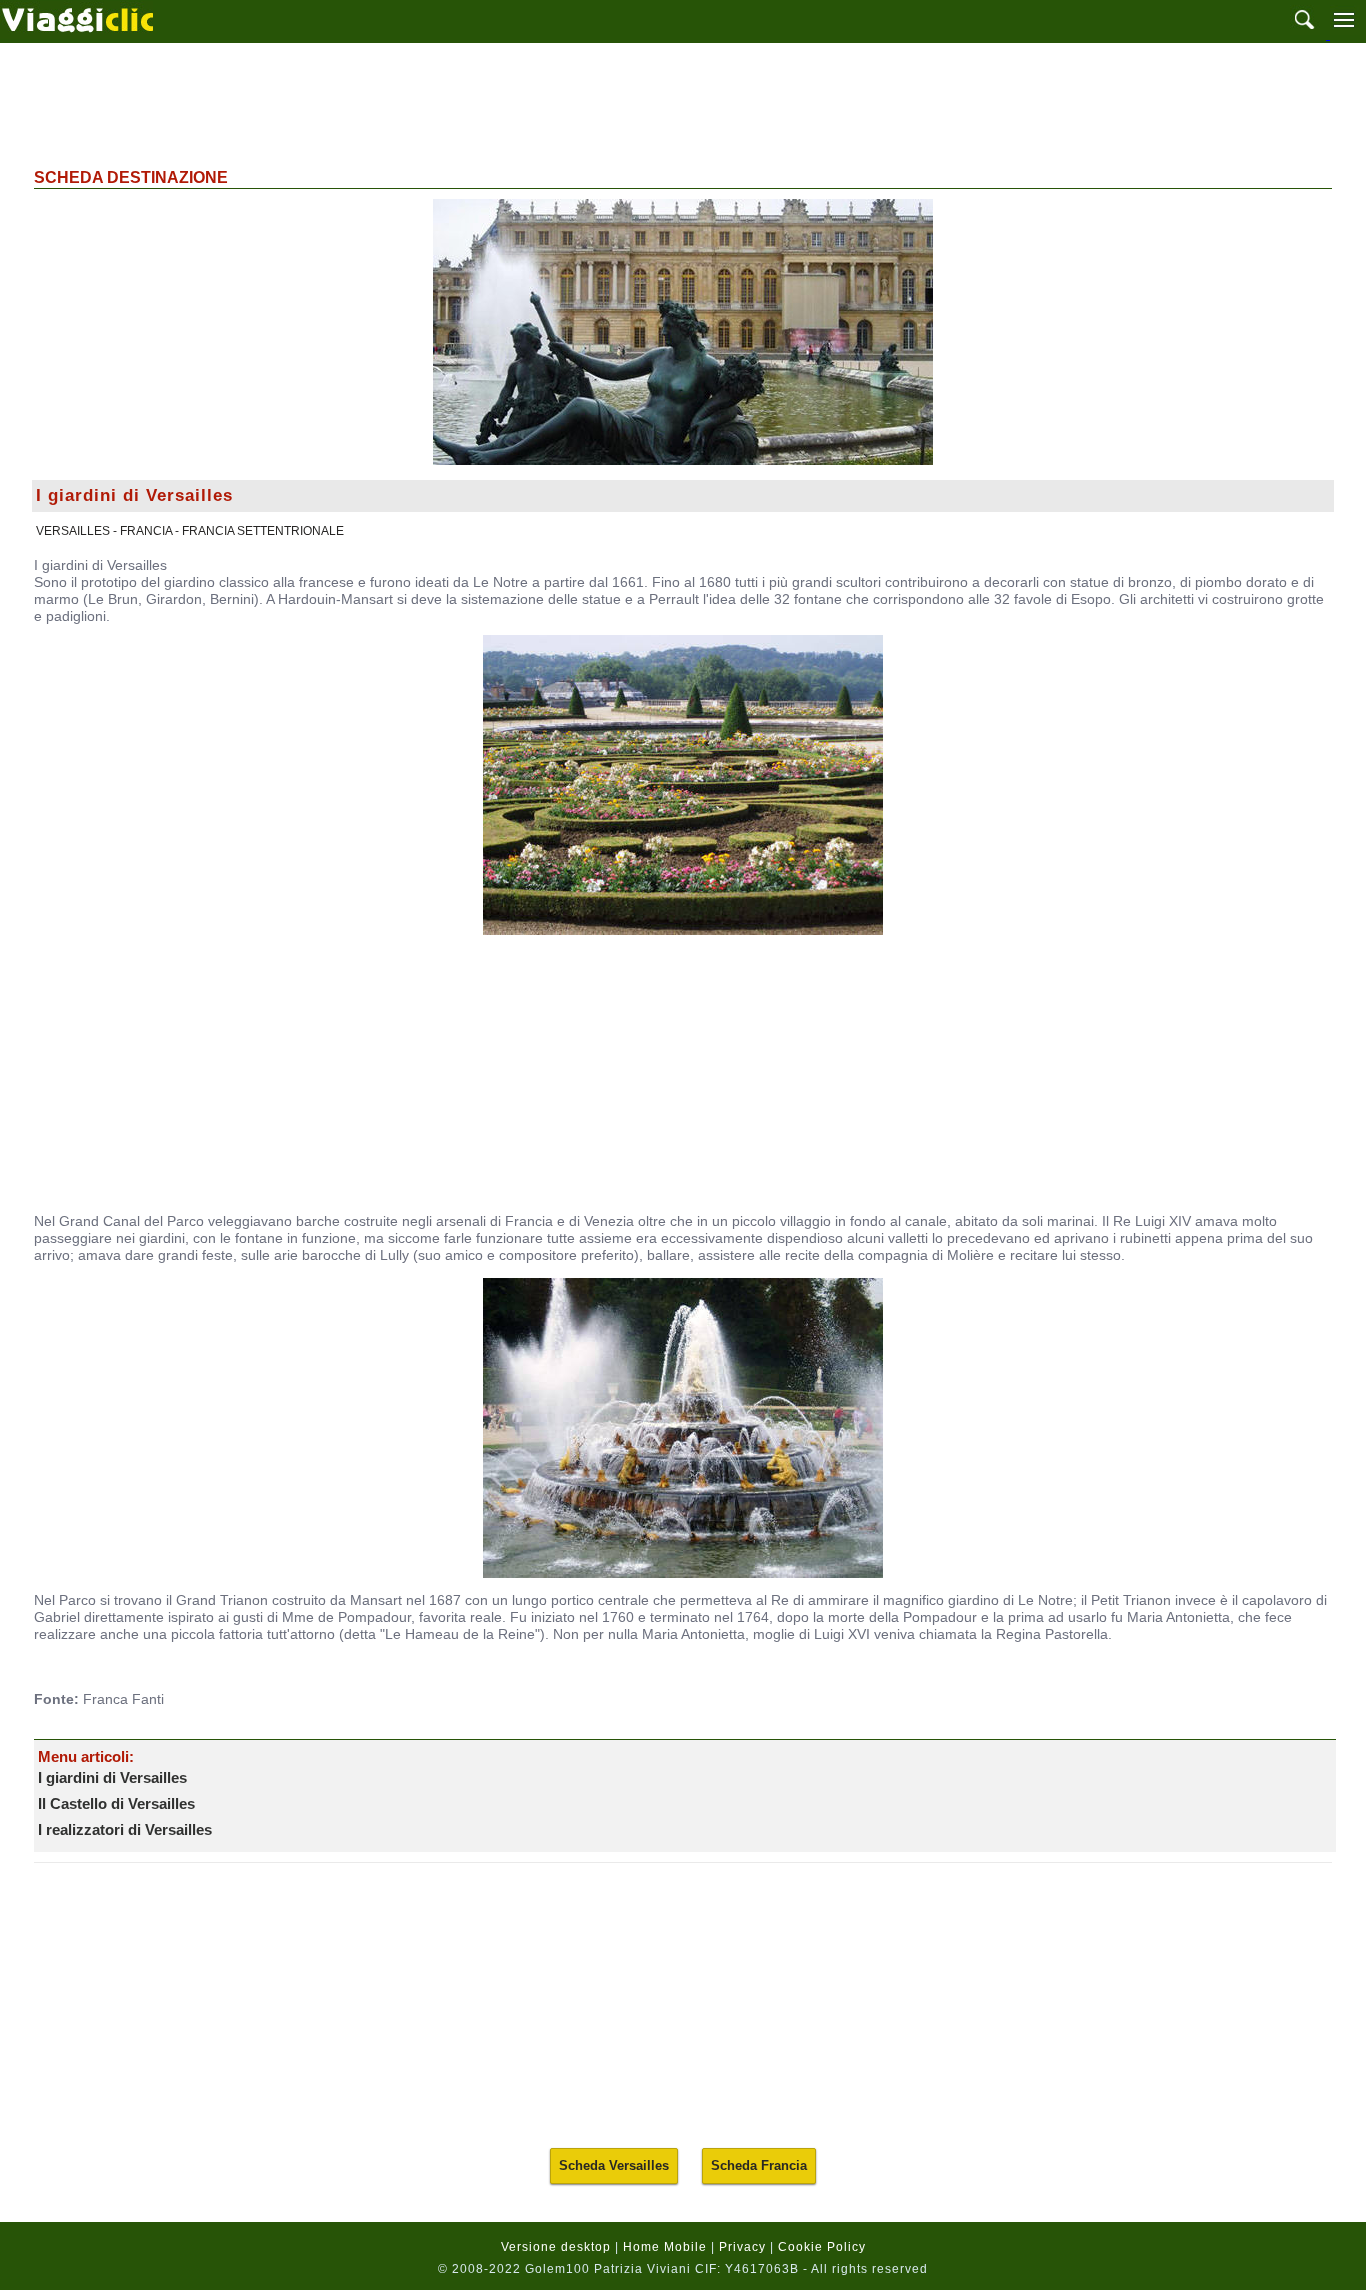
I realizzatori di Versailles (125, 1829)
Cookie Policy (822, 2247)
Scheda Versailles (614, 2165)
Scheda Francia (759, 2165)
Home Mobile (665, 2247)
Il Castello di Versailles (116, 1803)
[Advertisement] (683, 103)
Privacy (742, 2247)
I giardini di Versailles (112, 1777)
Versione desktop (556, 2247)
